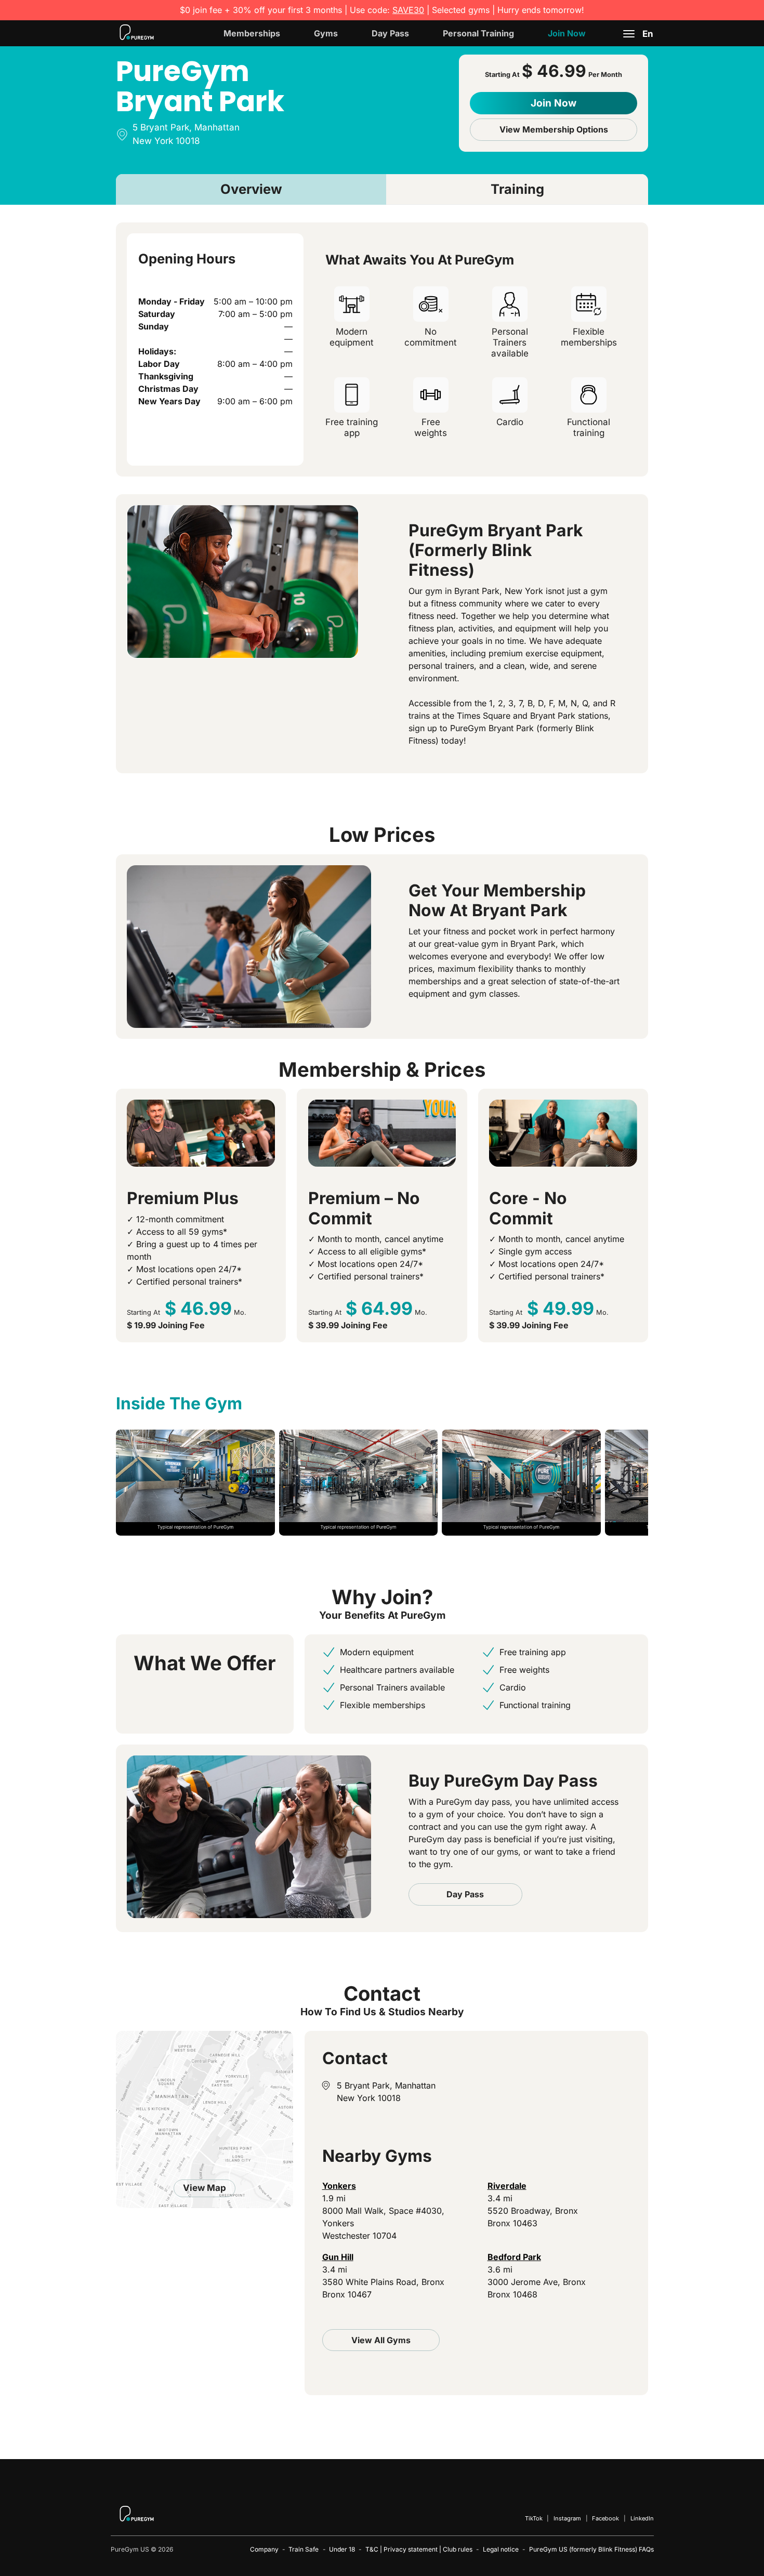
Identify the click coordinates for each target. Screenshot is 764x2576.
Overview (251, 189)
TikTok (534, 2518)
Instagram (567, 2518)
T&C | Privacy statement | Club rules (419, 2549)
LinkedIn (642, 2518)
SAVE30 (408, 10)
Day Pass (390, 33)
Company (264, 2549)
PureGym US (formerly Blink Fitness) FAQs (591, 2549)
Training (517, 189)
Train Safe (304, 2549)
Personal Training (478, 33)
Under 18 (342, 2549)
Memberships (252, 33)
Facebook (605, 2518)
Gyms (326, 33)
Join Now (567, 33)
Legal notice (501, 2549)
